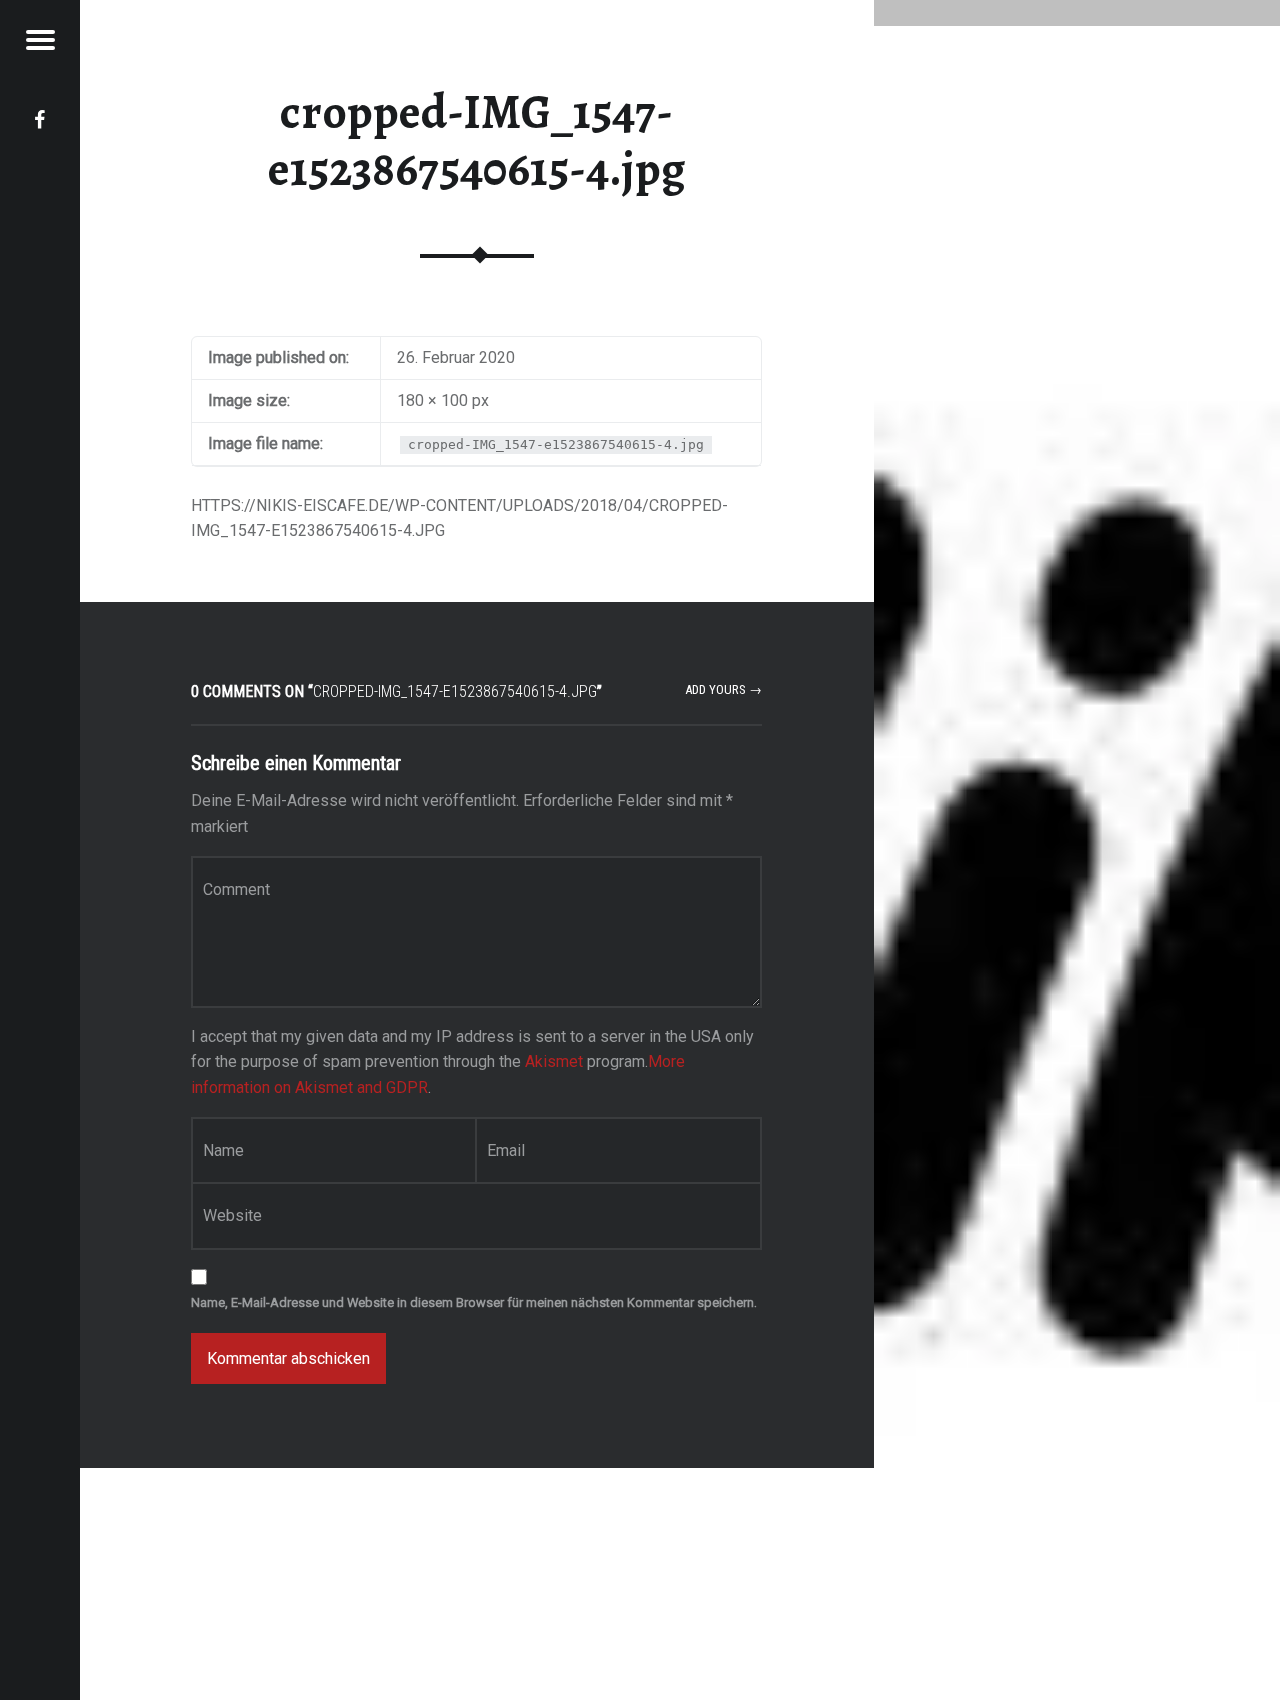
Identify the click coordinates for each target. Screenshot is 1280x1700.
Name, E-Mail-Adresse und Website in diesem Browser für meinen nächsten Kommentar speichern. (474, 1302)
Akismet (554, 1061)
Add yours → (723, 689)
